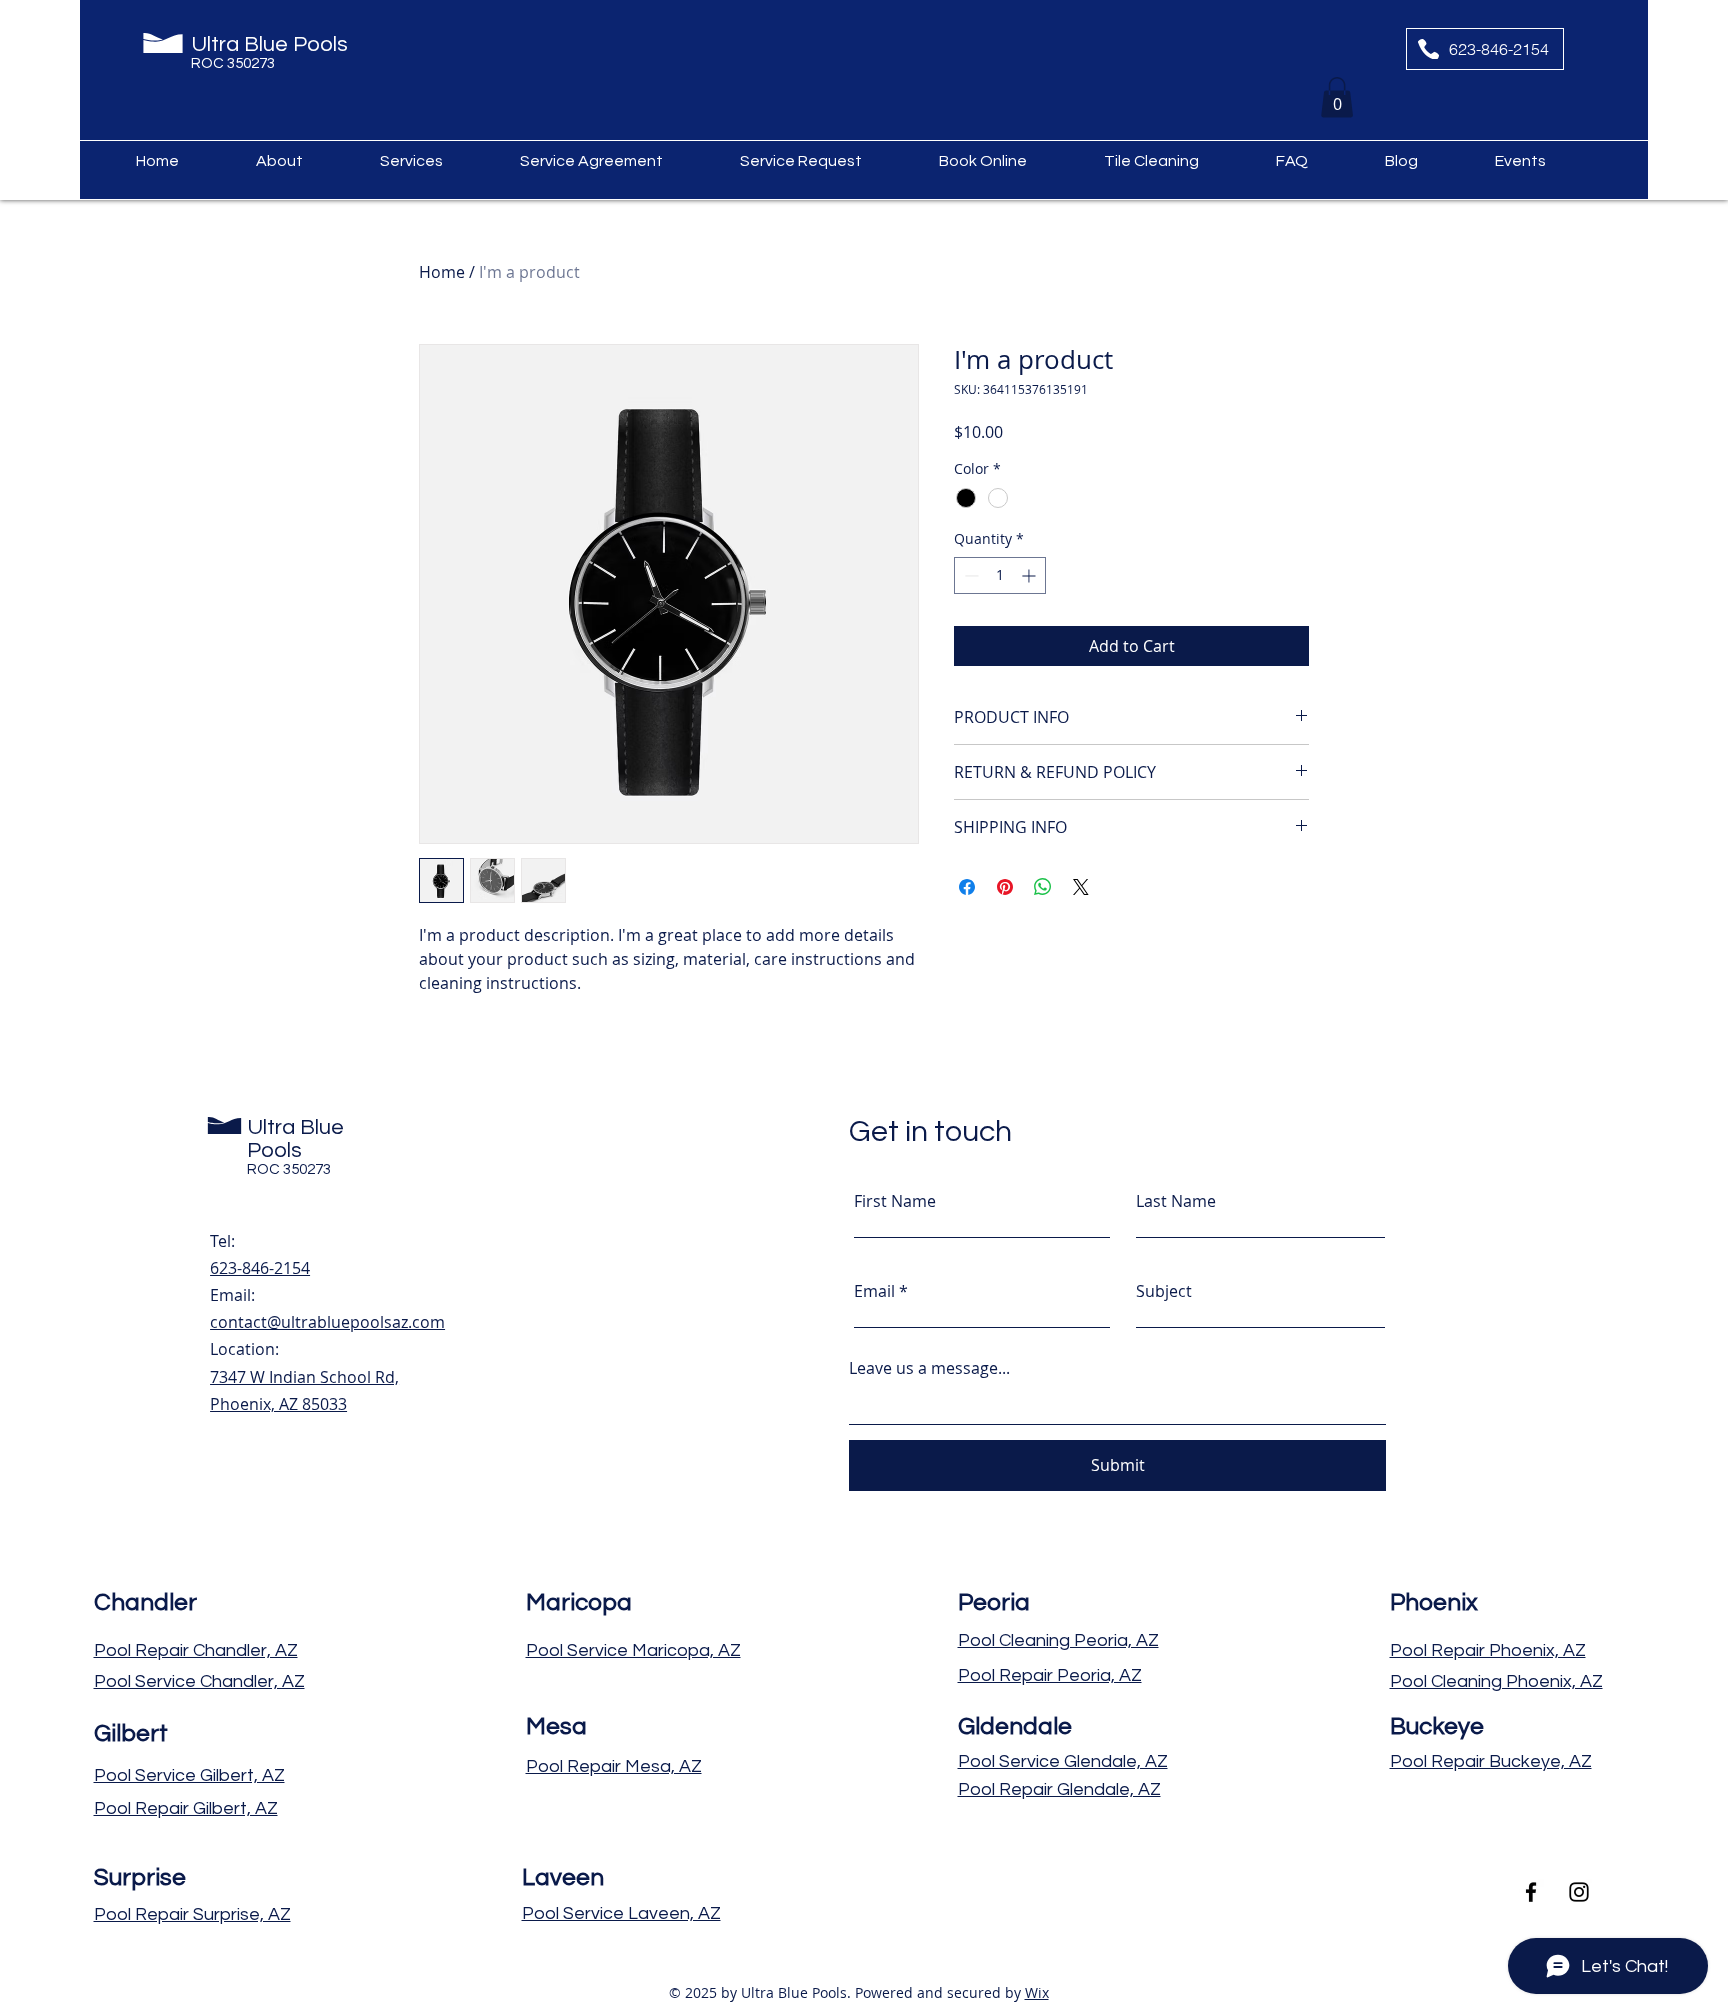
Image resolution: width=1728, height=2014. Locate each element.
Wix (1037, 1992)
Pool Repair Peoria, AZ (1050, 1675)
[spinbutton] (1000, 575)
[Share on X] (1081, 887)
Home (442, 272)
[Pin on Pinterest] (1005, 887)
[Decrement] (969, 575)
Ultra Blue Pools (272, 44)
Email (874, 1291)
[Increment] (1030, 575)
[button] (1337, 97)
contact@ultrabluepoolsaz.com (327, 1322)
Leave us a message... (929, 1368)
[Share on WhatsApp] (1043, 887)
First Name (895, 1201)
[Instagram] (1579, 1892)
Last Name (1176, 1201)
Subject (1164, 1291)
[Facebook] (1531, 1892)
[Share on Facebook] (967, 887)
